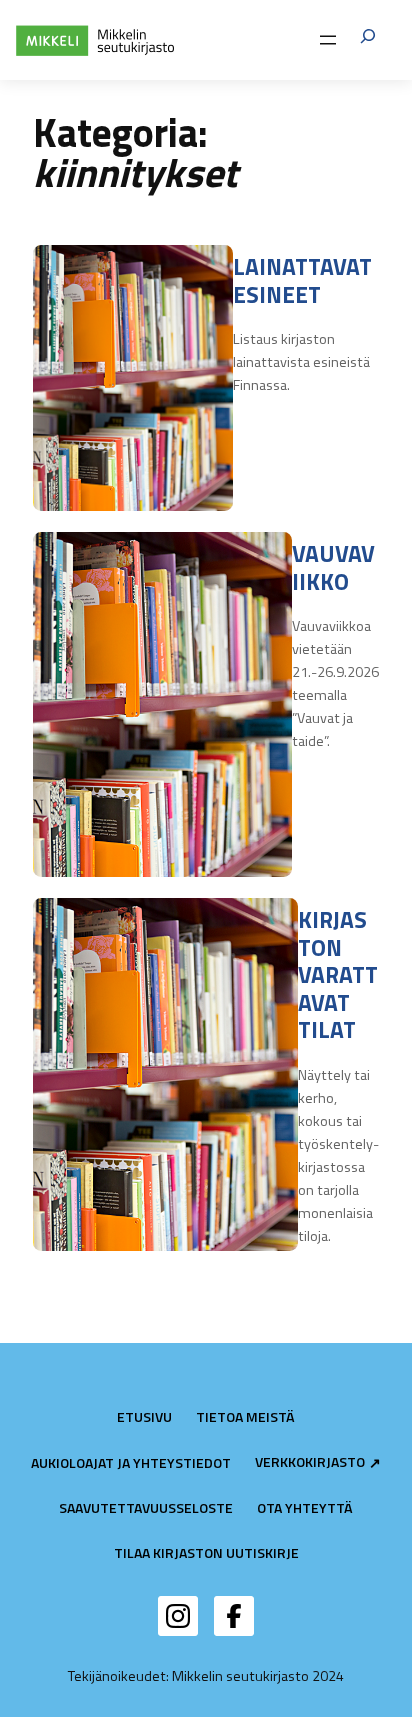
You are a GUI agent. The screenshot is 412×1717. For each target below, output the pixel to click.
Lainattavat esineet (302, 280)
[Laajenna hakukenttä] (368, 39)
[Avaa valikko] (328, 40)
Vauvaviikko (333, 567)
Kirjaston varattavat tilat (338, 975)
